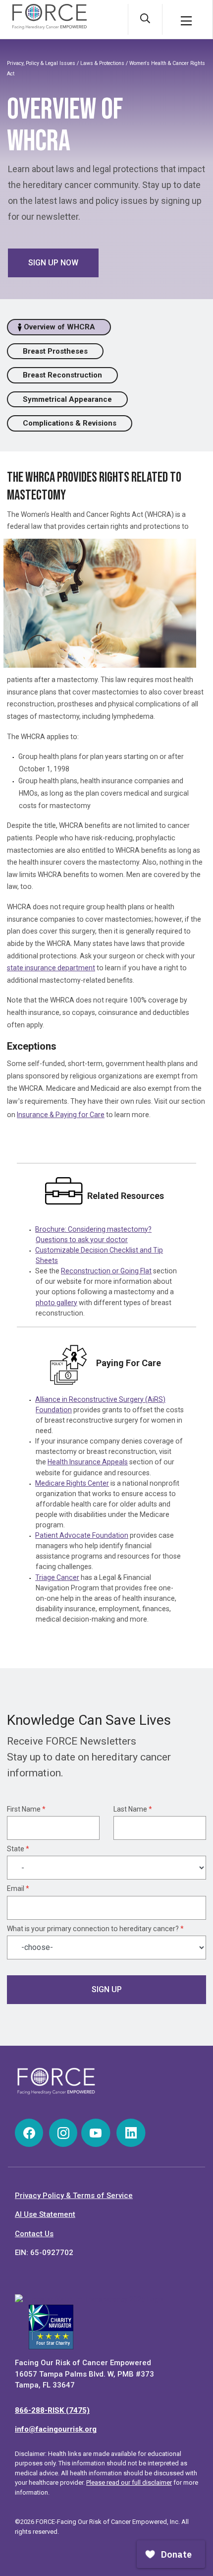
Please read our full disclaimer (129, 2482)
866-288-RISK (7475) (52, 2410)
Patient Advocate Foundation (82, 1535)
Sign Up (107, 1989)
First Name (26, 1809)
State (18, 1849)
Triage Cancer (57, 1577)
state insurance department (51, 968)
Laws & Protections (102, 63)
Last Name (133, 1809)
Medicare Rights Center (72, 1483)
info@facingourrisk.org (56, 2429)
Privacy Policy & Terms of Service (74, 2196)
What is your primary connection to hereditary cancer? (95, 1929)
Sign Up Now (53, 263)
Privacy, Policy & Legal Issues (41, 63)
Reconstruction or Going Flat (106, 1271)
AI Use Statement (45, 2214)
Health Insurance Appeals (88, 1462)
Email (18, 1888)
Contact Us (34, 2234)
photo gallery (56, 1303)
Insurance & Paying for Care (61, 1115)
